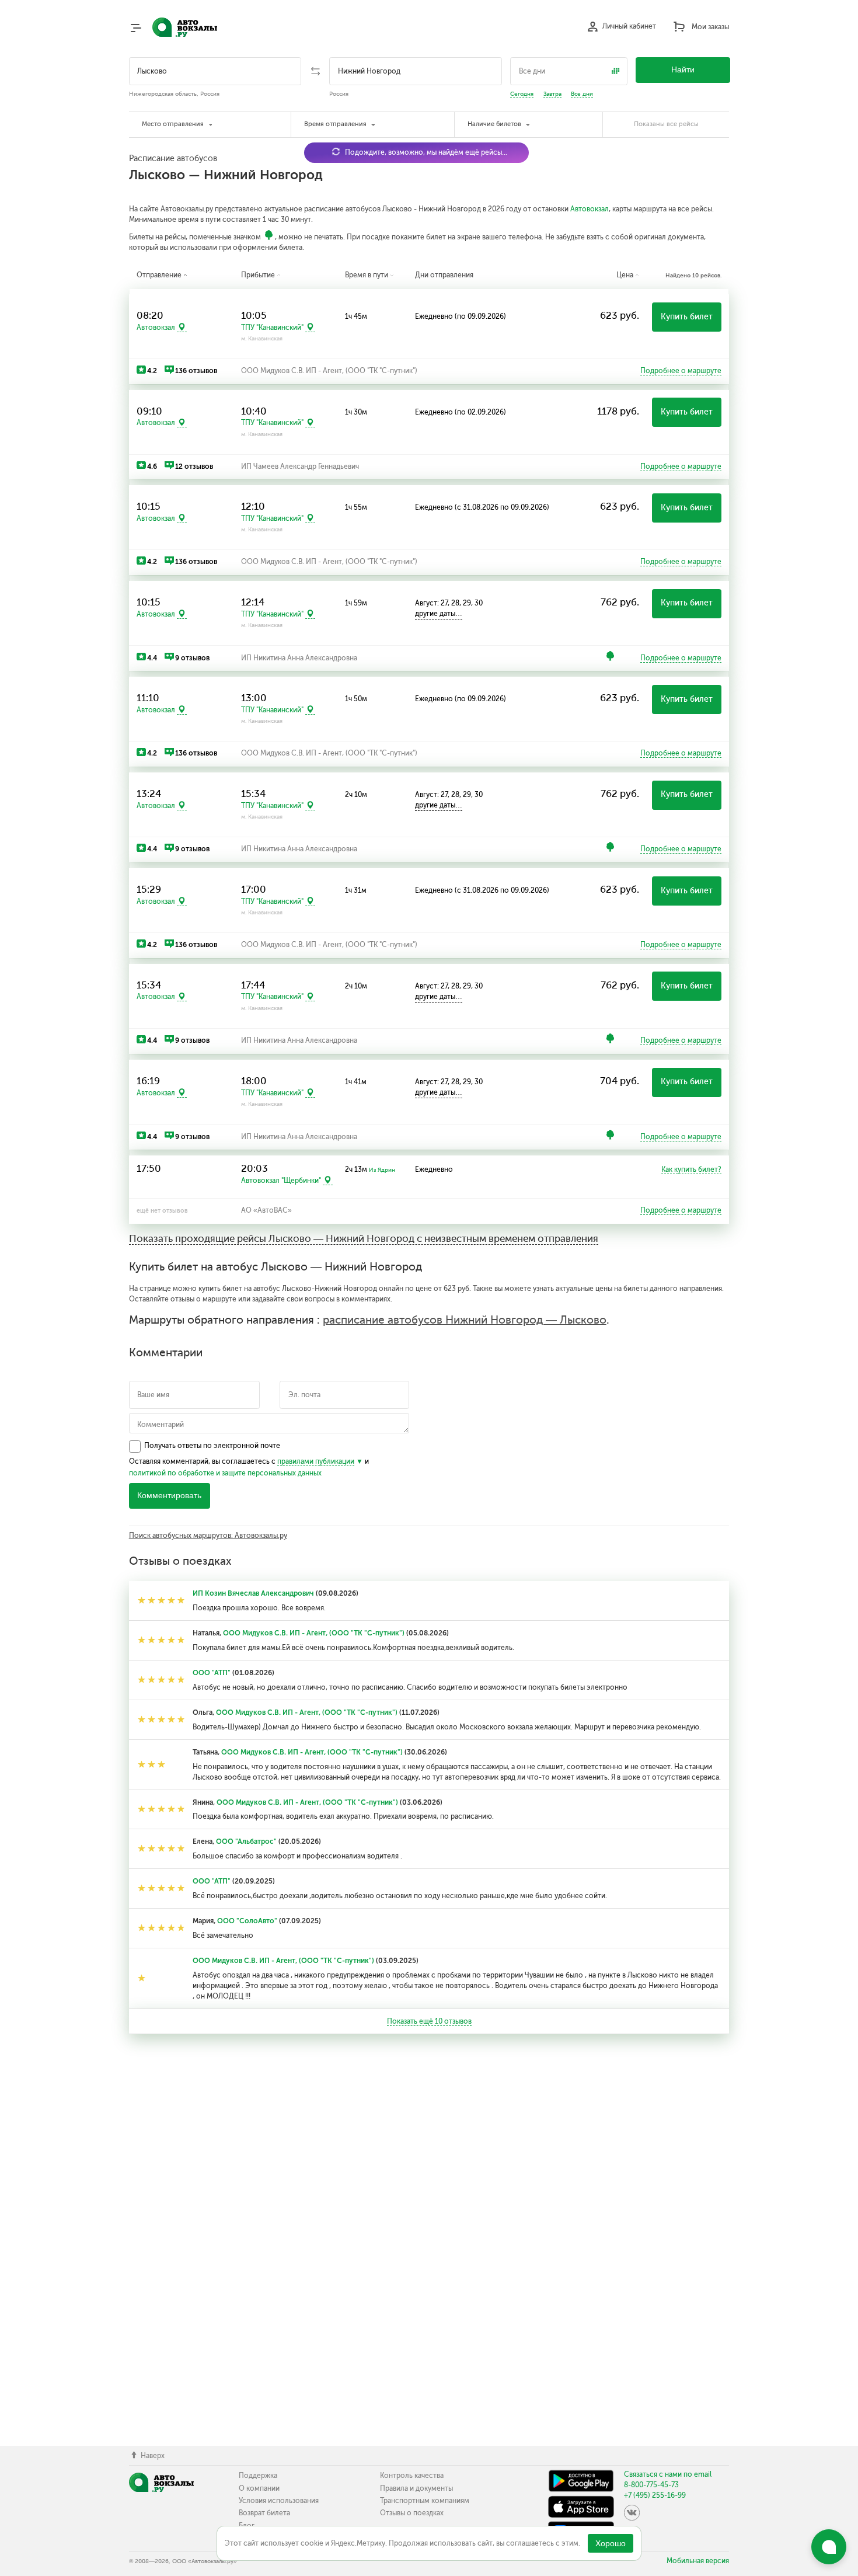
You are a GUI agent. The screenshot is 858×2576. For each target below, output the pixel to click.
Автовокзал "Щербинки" (281, 1181)
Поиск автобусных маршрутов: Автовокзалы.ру (208, 1536)
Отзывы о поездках (412, 2513)
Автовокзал (590, 209)
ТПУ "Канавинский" (272, 328)
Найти (683, 70)
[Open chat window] (829, 2547)
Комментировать (169, 1496)
